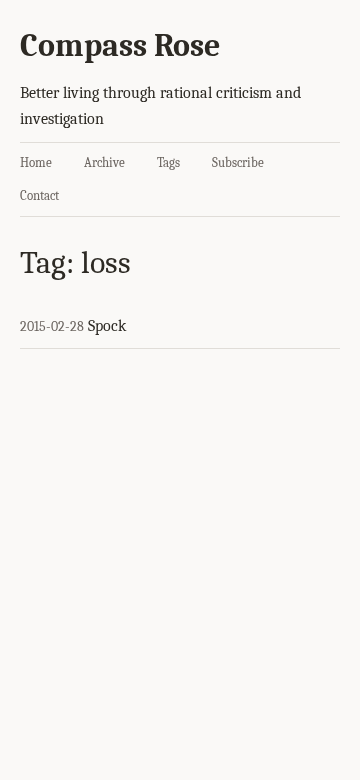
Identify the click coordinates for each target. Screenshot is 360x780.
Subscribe (238, 162)
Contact (39, 195)
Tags (168, 162)
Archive (104, 162)
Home (36, 162)
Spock (107, 326)
